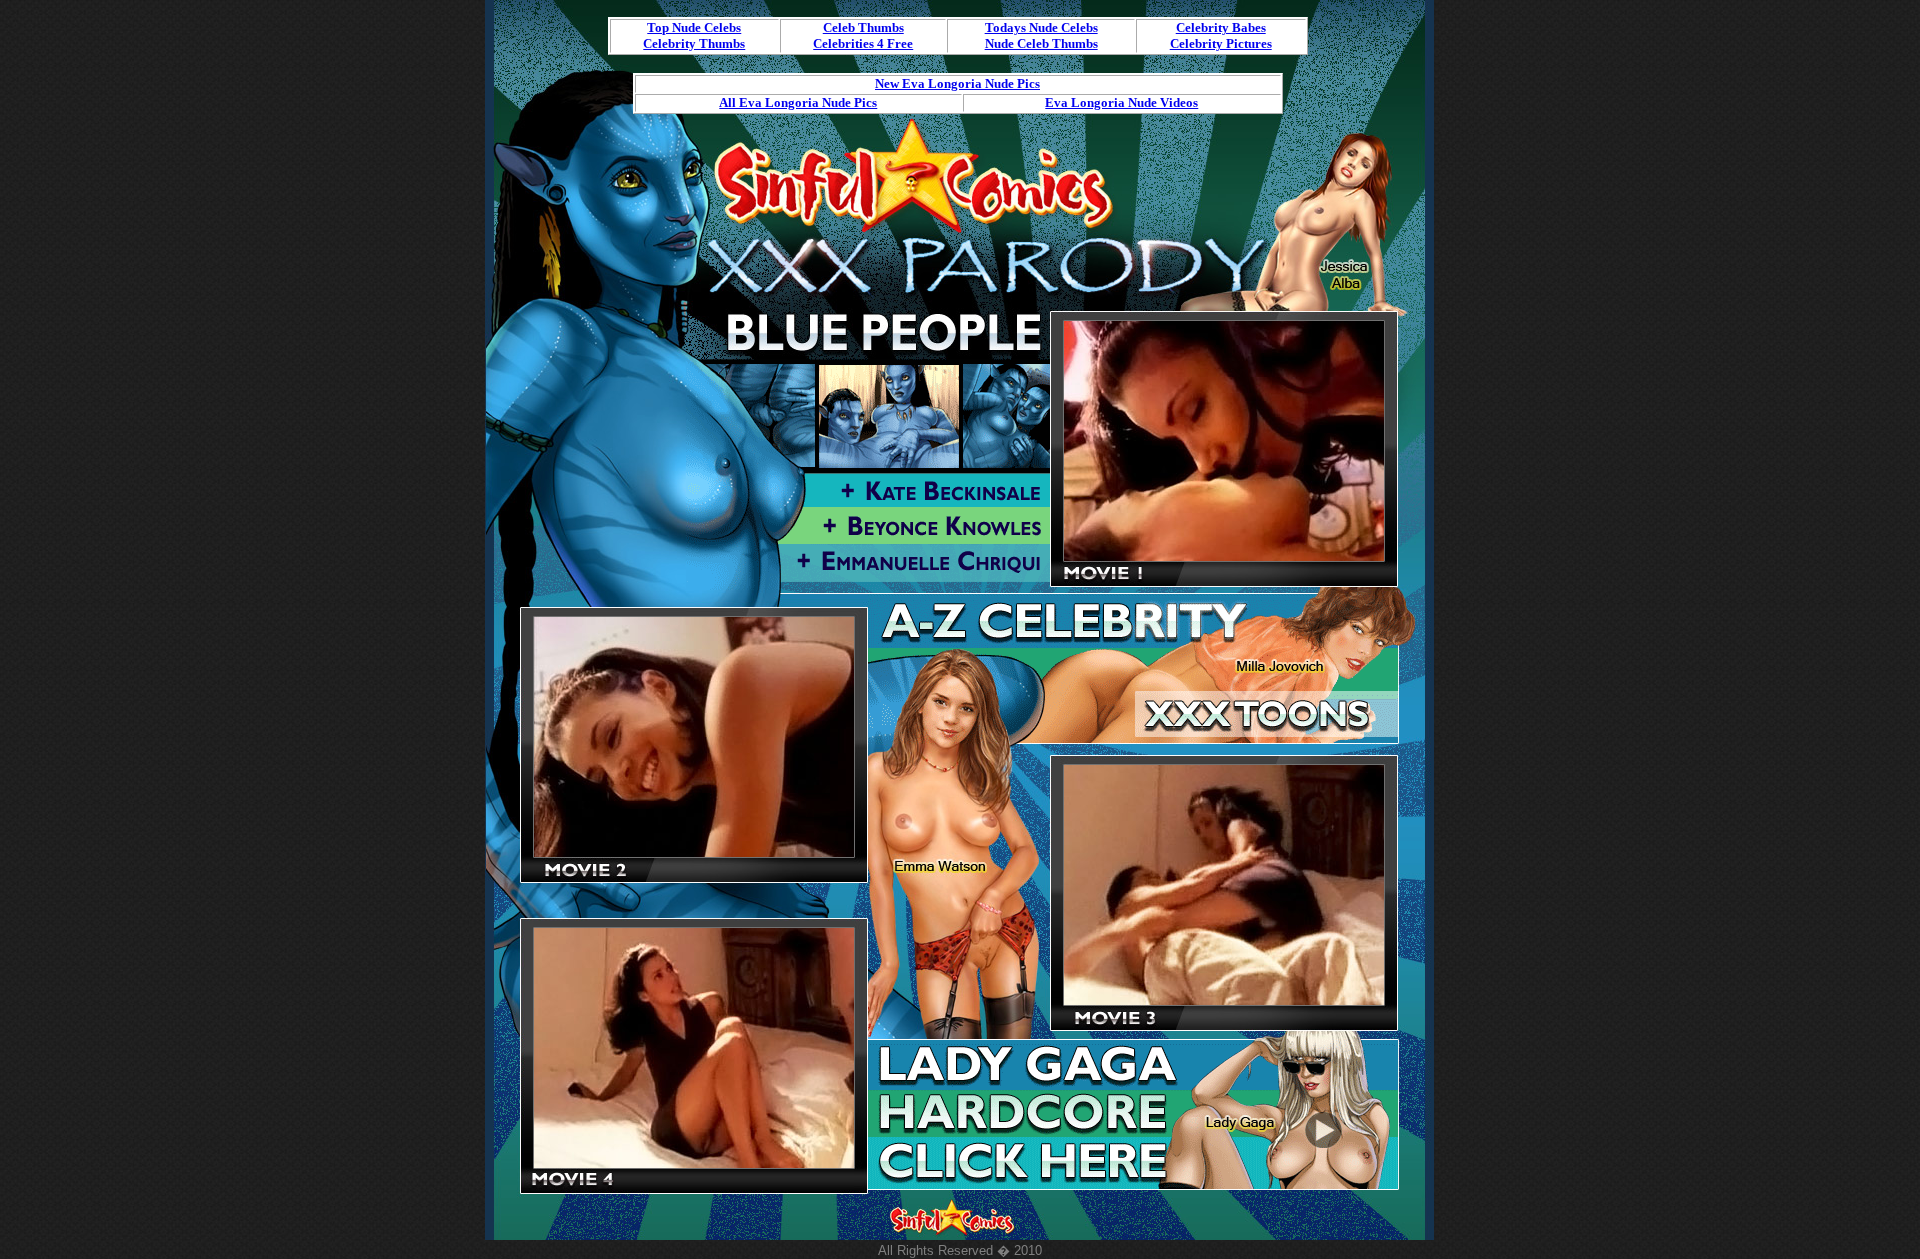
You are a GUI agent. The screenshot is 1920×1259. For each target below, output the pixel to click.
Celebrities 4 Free (863, 43)
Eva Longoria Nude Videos (1121, 102)
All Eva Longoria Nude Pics (798, 102)
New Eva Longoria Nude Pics (957, 83)
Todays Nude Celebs (1041, 27)
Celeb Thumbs (863, 27)
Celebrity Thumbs (694, 43)
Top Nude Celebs (694, 27)
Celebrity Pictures (1221, 43)
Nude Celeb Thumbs (1041, 43)
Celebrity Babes (1221, 27)
